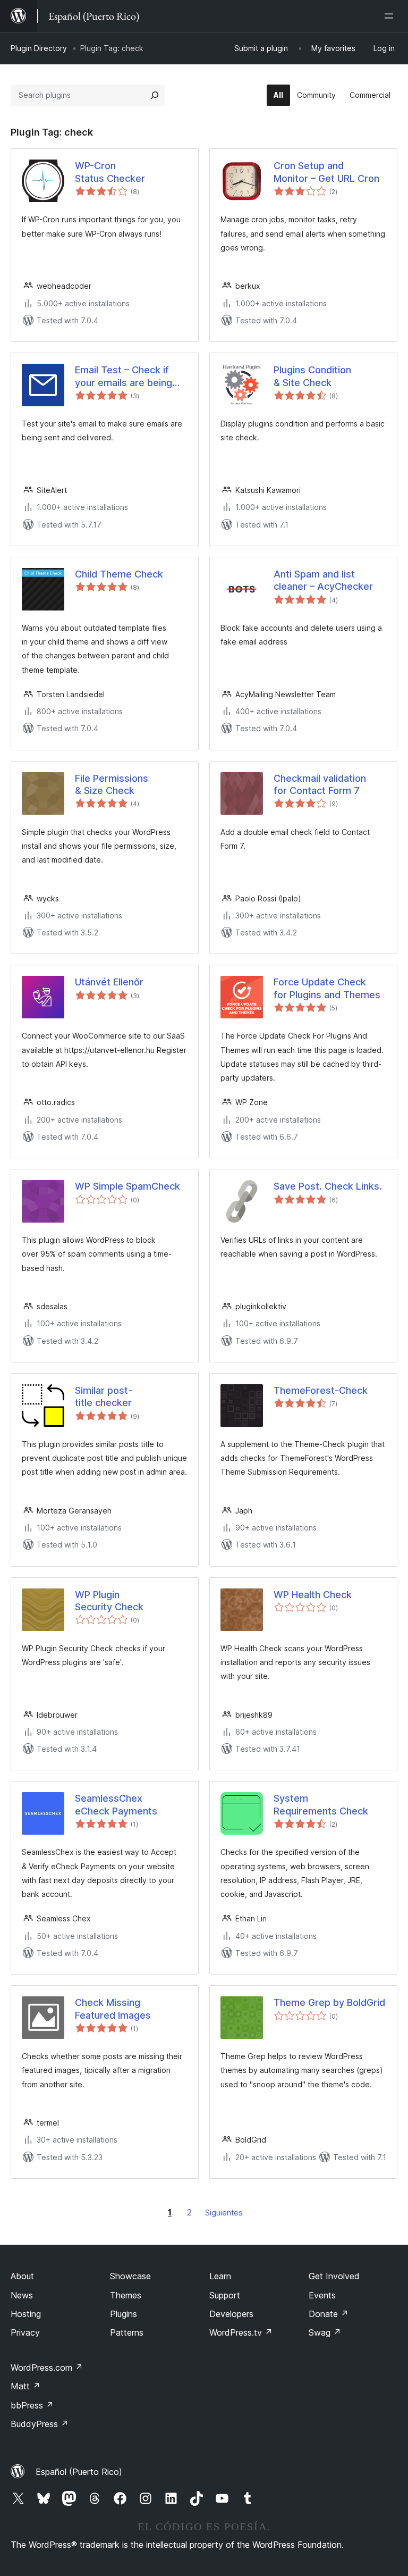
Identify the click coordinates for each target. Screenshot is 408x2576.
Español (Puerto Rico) (79, 2472)
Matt (25, 2386)
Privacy (25, 2332)
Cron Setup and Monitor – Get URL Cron (326, 172)
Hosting (26, 2314)
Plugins (124, 2314)
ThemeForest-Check (321, 1390)
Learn (220, 2276)
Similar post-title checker (104, 1396)
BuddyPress (40, 2424)
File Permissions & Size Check (112, 784)
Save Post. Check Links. (328, 1186)
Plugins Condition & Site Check (312, 376)
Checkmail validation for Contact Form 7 (320, 784)
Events (322, 2295)
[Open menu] (391, 16)
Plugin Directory (39, 48)
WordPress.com (47, 2368)
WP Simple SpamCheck (127, 1186)
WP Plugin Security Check (109, 1601)
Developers (231, 2314)
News (22, 2295)
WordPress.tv (241, 2332)
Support (225, 2295)
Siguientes (224, 2213)
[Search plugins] (155, 95)
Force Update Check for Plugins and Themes (327, 988)
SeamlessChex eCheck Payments (116, 1804)
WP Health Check (313, 1595)
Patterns (127, 2332)
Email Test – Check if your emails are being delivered (124, 377)
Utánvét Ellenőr (109, 982)
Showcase (130, 2276)
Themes (126, 2295)
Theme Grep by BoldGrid (329, 2002)
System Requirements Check (321, 1804)
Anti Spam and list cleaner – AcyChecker (323, 580)
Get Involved (334, 2276)
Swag (325, 2332)
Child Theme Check (119, 574)
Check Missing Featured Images (113, 2009)
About (22, 2276)
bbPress (32, 2405)
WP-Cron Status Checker (110, 172)
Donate (329, 2314)
